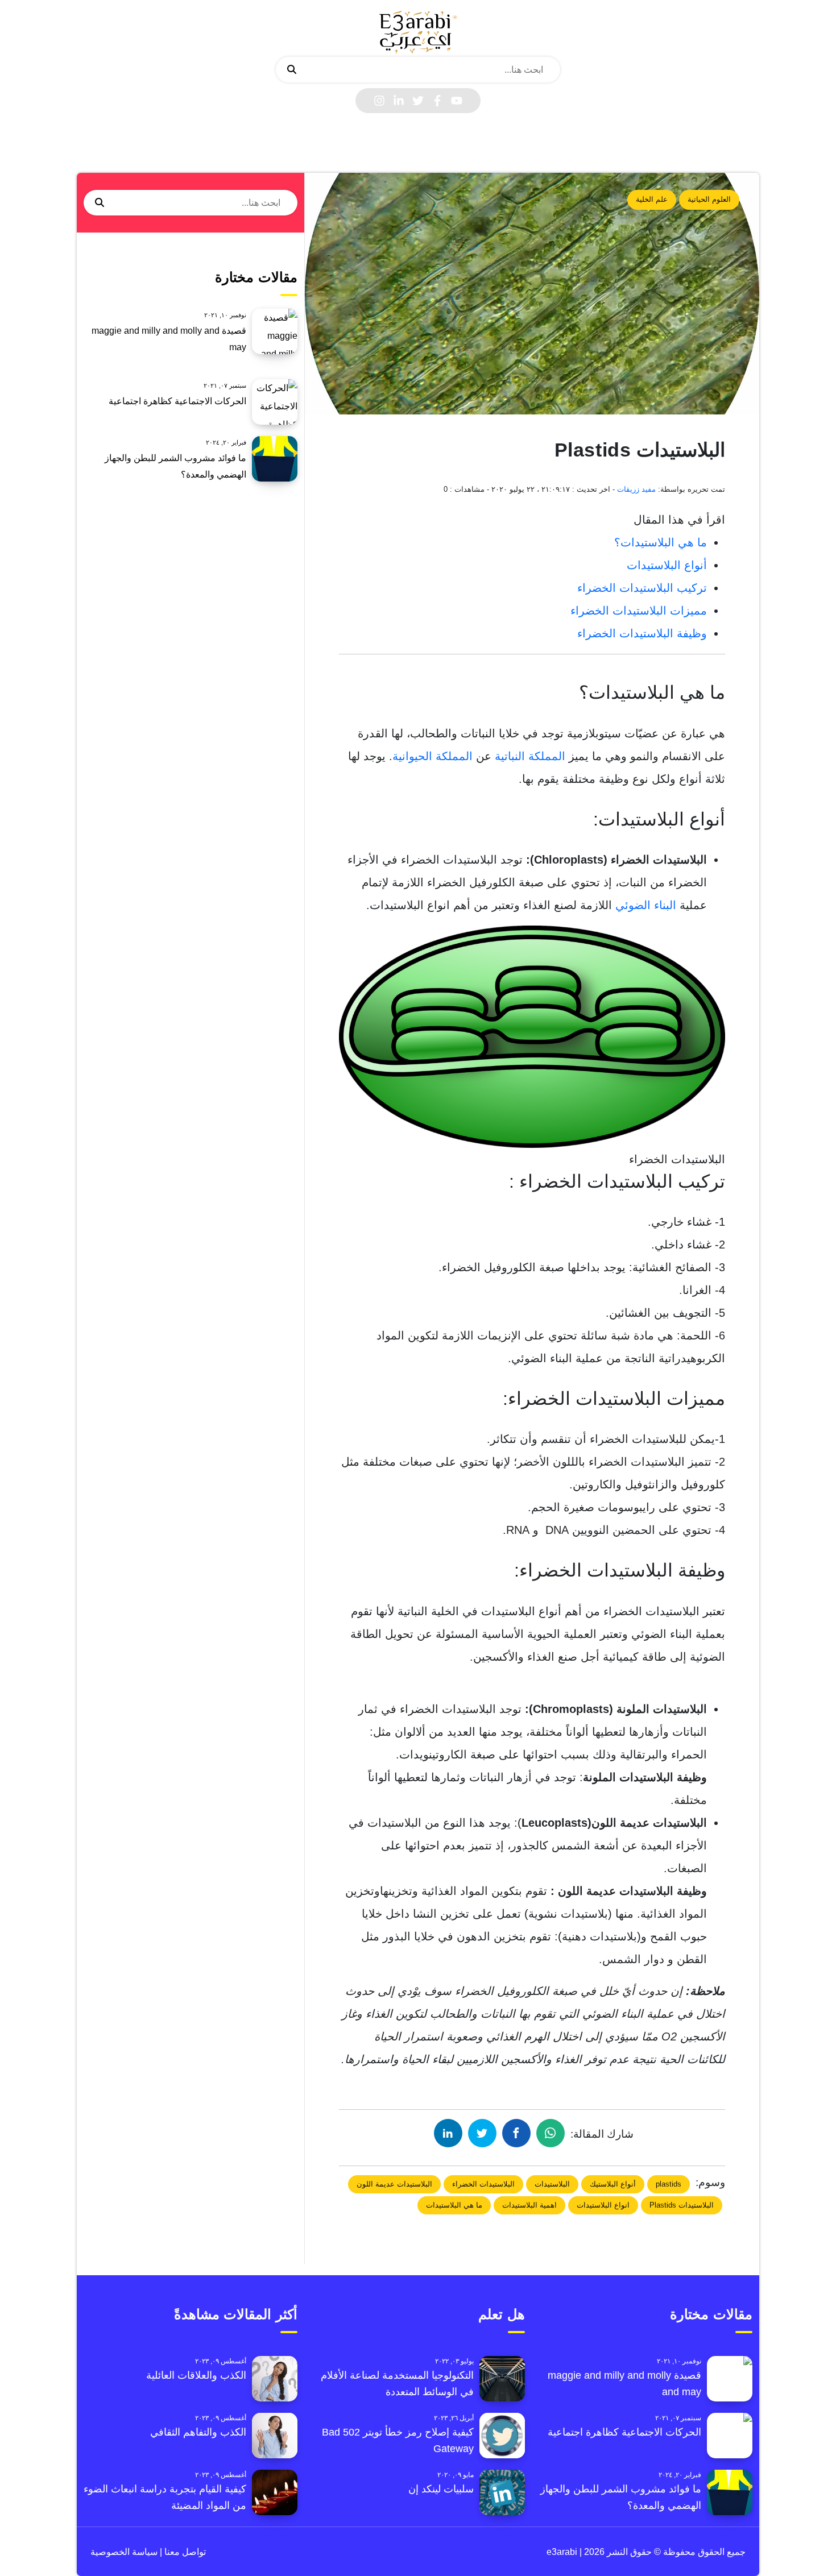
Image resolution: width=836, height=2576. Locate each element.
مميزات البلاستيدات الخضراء (639, 611)
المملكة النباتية (530, 756)
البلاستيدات (552, 2184)
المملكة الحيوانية (433, 756)
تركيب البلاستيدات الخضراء (642, 588)
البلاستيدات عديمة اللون (394, 2184)
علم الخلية (652, 199)
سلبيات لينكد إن (441, 2489)
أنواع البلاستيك (613, 2184)
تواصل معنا (184, 2552)
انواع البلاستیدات (603, 2205)
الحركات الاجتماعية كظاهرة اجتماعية (177, 401)
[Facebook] (437, 101)
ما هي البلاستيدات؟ (661, 542)
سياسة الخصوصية (124, 2552)
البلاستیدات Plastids (682, 2205)
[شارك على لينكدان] (448, 2133)
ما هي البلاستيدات (454, 2205)
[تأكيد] (292, 70)
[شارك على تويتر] (482, 2133)
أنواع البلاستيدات (667, 565)
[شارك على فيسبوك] (516, 2133)
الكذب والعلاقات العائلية (196, 2375)
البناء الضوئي (646, 905)
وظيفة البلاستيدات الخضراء (642, 633)
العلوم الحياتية (709, 199)
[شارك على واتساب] (551, 2133)
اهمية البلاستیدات (529, 2205)
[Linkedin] (399, 101)
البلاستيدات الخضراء (483, 2184)
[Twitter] (418, 101)
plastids (669, 2184)
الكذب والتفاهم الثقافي (198, 2432)
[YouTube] (457, 101)
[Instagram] (379, 101)
